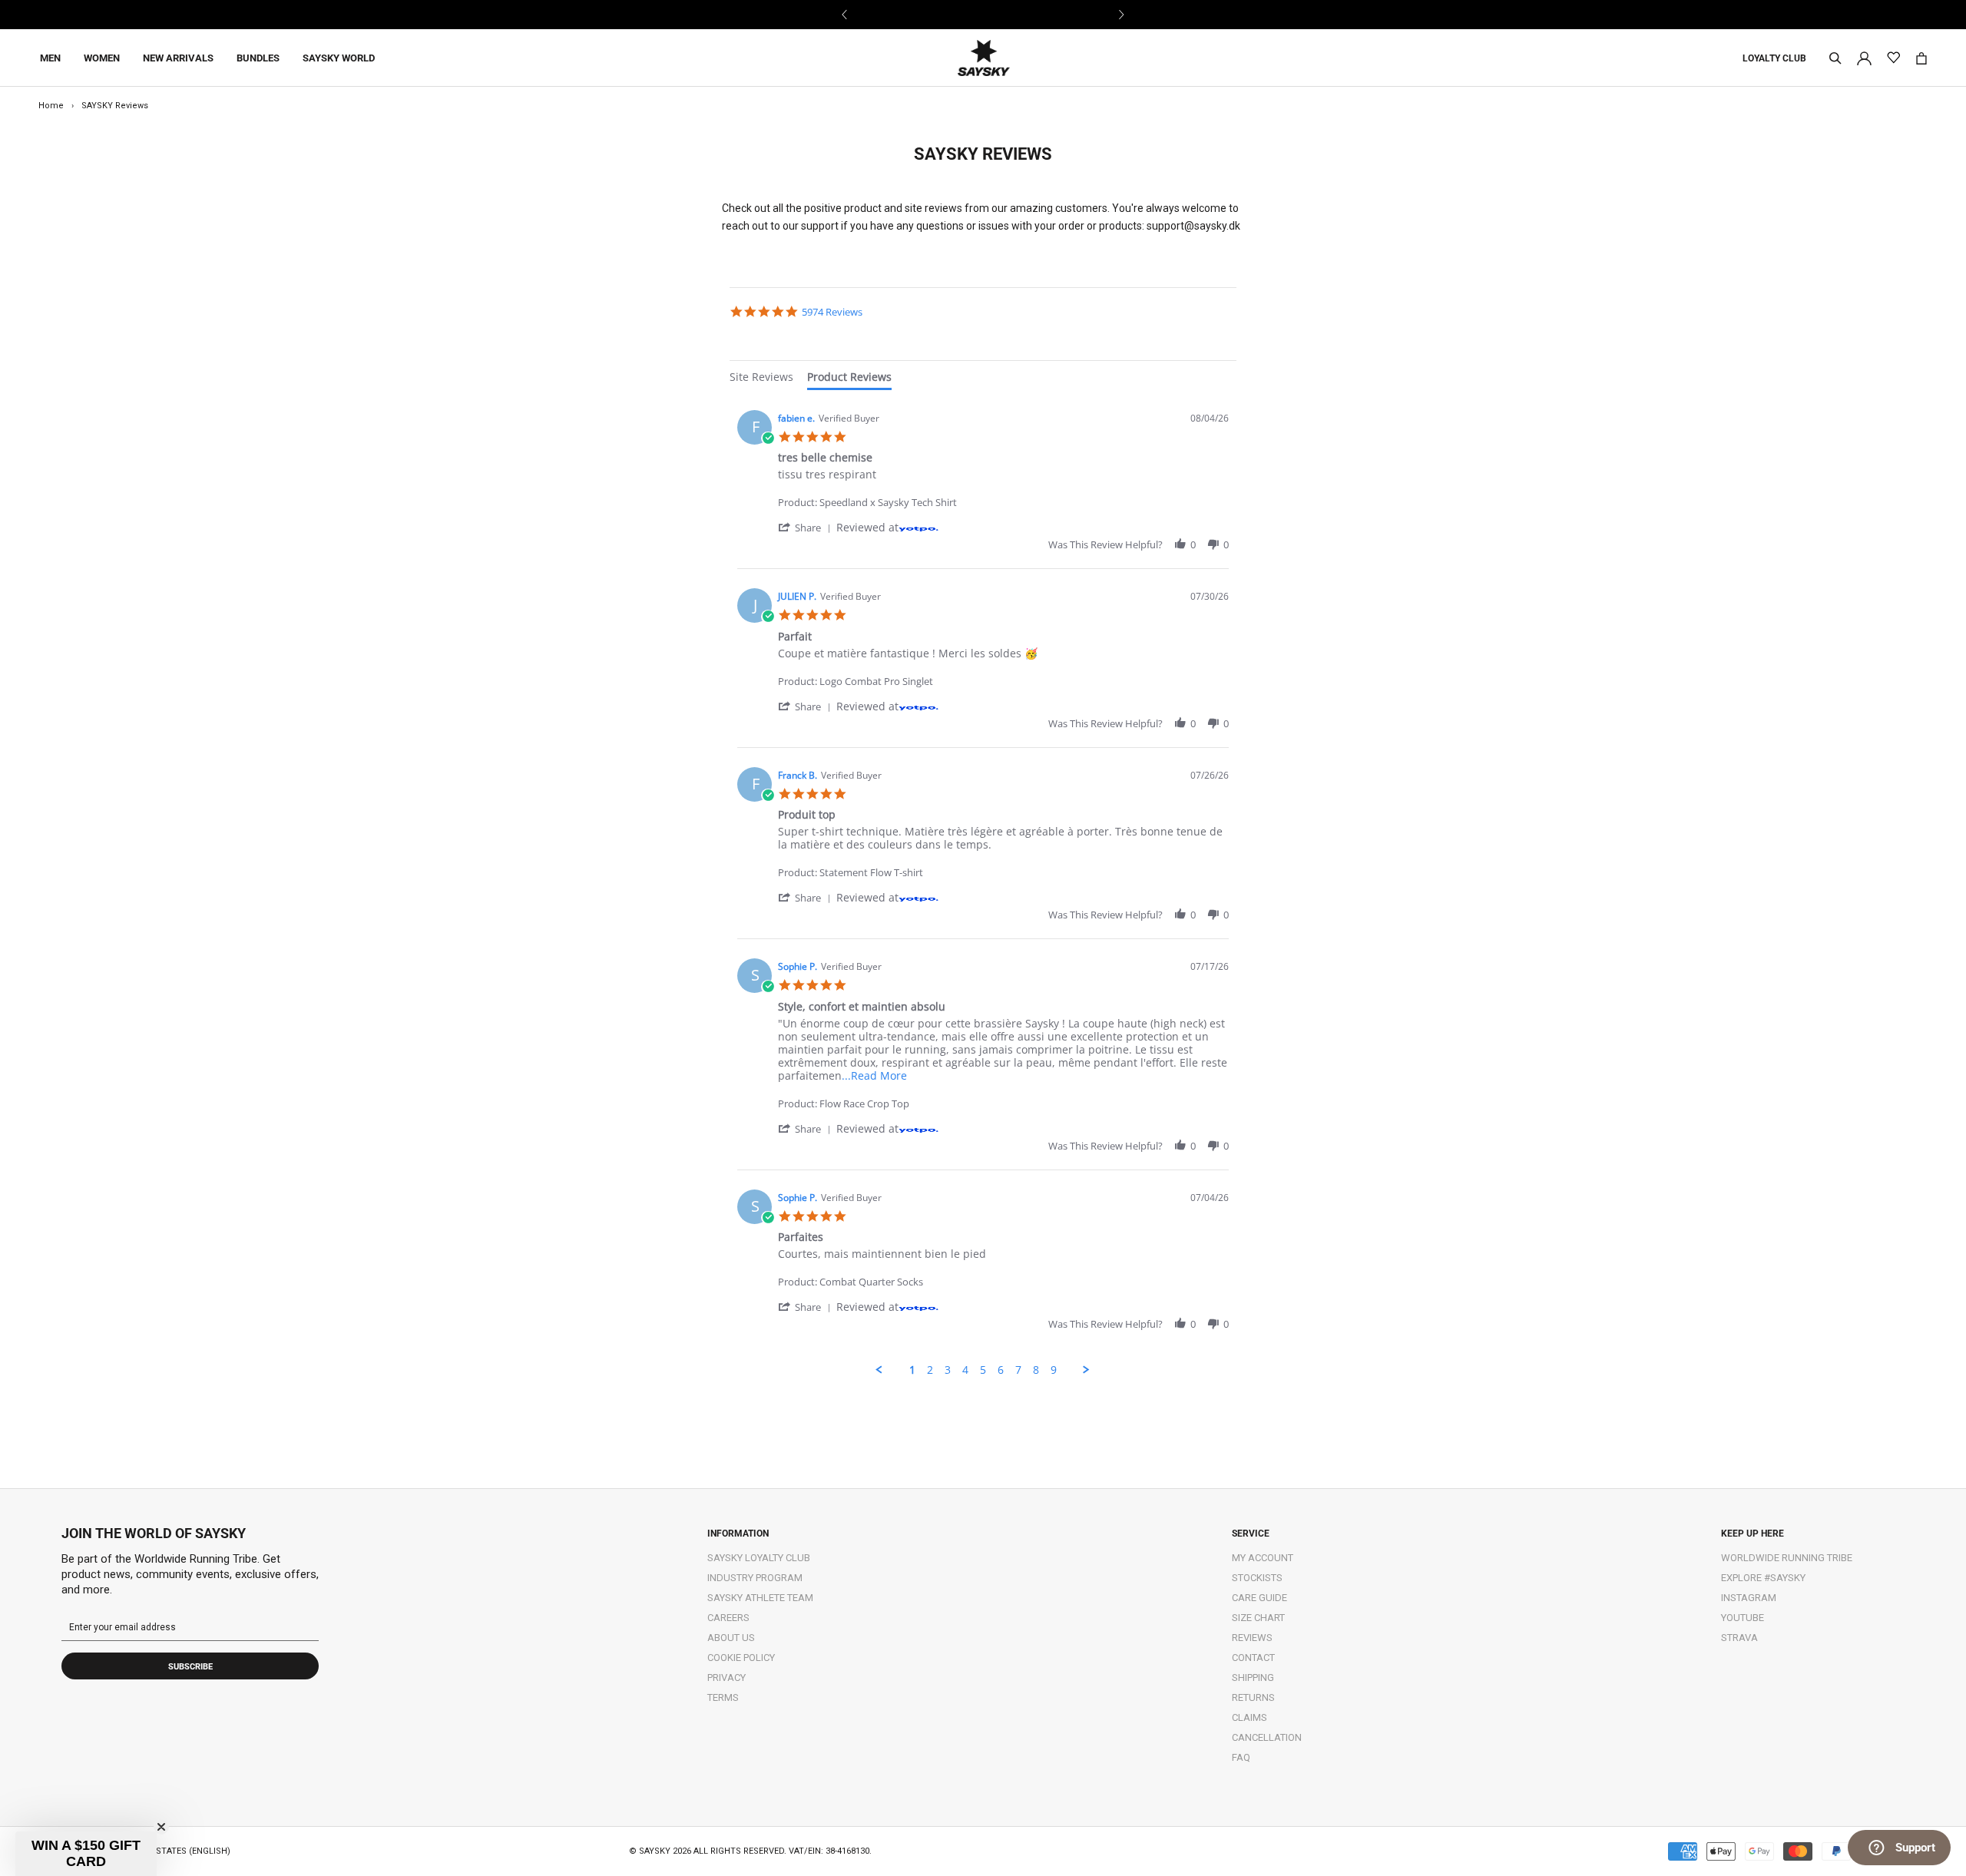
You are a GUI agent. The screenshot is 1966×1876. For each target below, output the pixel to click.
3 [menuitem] (948, 1370)
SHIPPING (1253, 1677)
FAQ (1241, 1757)
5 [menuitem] (983, 1370)
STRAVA (1739, 1638)
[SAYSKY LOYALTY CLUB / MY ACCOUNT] (1864, 57)
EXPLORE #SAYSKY (1763, 1578)
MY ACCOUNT (1263, 1558)
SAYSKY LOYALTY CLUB (759, 1558)
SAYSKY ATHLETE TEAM (760, 1598)
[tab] (761, 379)
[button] (807, 527)
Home (51, 106)
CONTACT (1253, 1658)
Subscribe (190, 1667)
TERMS (723, 1697)
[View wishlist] (1893, 58)
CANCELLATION (1267, 1737)
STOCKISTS (1257, 1578)
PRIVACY (726, 1677)
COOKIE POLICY (741, 1658)
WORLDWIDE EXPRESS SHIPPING (983, 14)
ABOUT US (731, 1638)
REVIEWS (1252, 1638)
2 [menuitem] (930, 1370)
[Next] (1121, 15)
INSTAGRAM (1749, 1598)
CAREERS (728, 1618)
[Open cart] (1921, 58)
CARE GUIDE (1259, 1598)
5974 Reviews (832, 312)
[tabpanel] (983, 890)
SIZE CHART (1258, 1618)
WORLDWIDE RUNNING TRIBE (1787, 1558)
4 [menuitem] (965, 1370)
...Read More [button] (874, 1075)
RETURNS (1253, 1697)
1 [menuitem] (912, 1370)
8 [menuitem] (1036, 1370)
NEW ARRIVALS (178, 58)
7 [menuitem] (1018, 1370)
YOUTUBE (1743, 1618)
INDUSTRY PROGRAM (755, 1578)
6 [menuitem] (1001, 1370)
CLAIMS (1249, 1717)
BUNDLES (258, 58)
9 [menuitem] (1054, 1370)
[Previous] (845, 15)
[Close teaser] (161, 1827)
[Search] (1835, 58)
